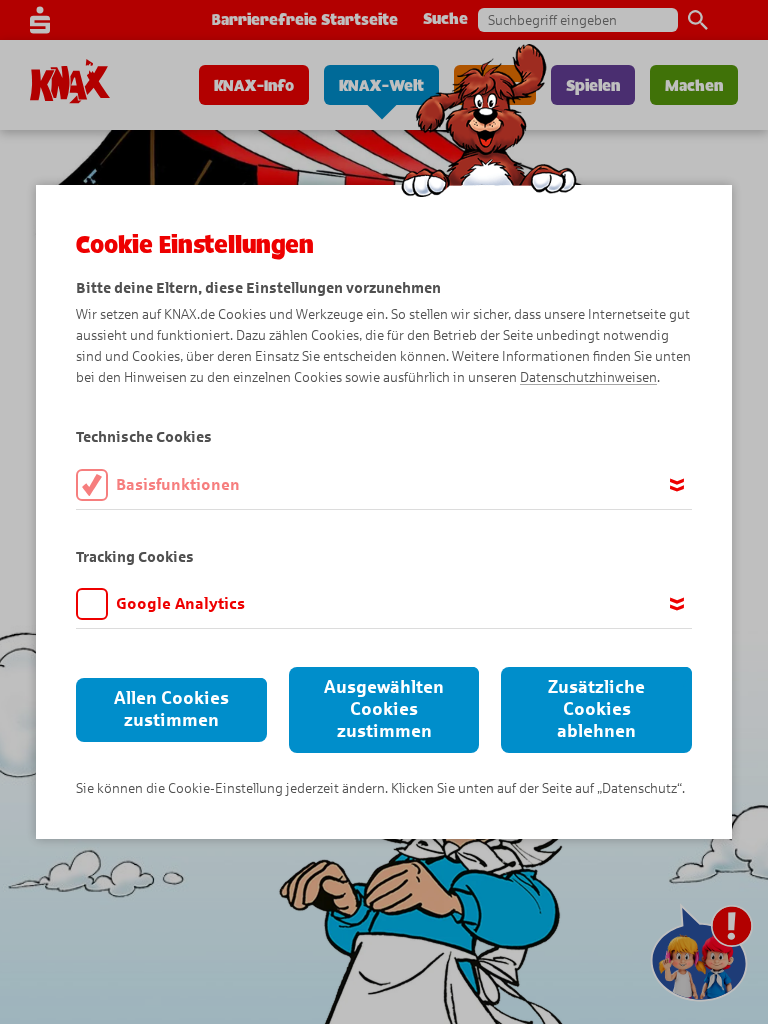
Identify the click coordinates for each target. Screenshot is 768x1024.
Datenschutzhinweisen (588, 377)
